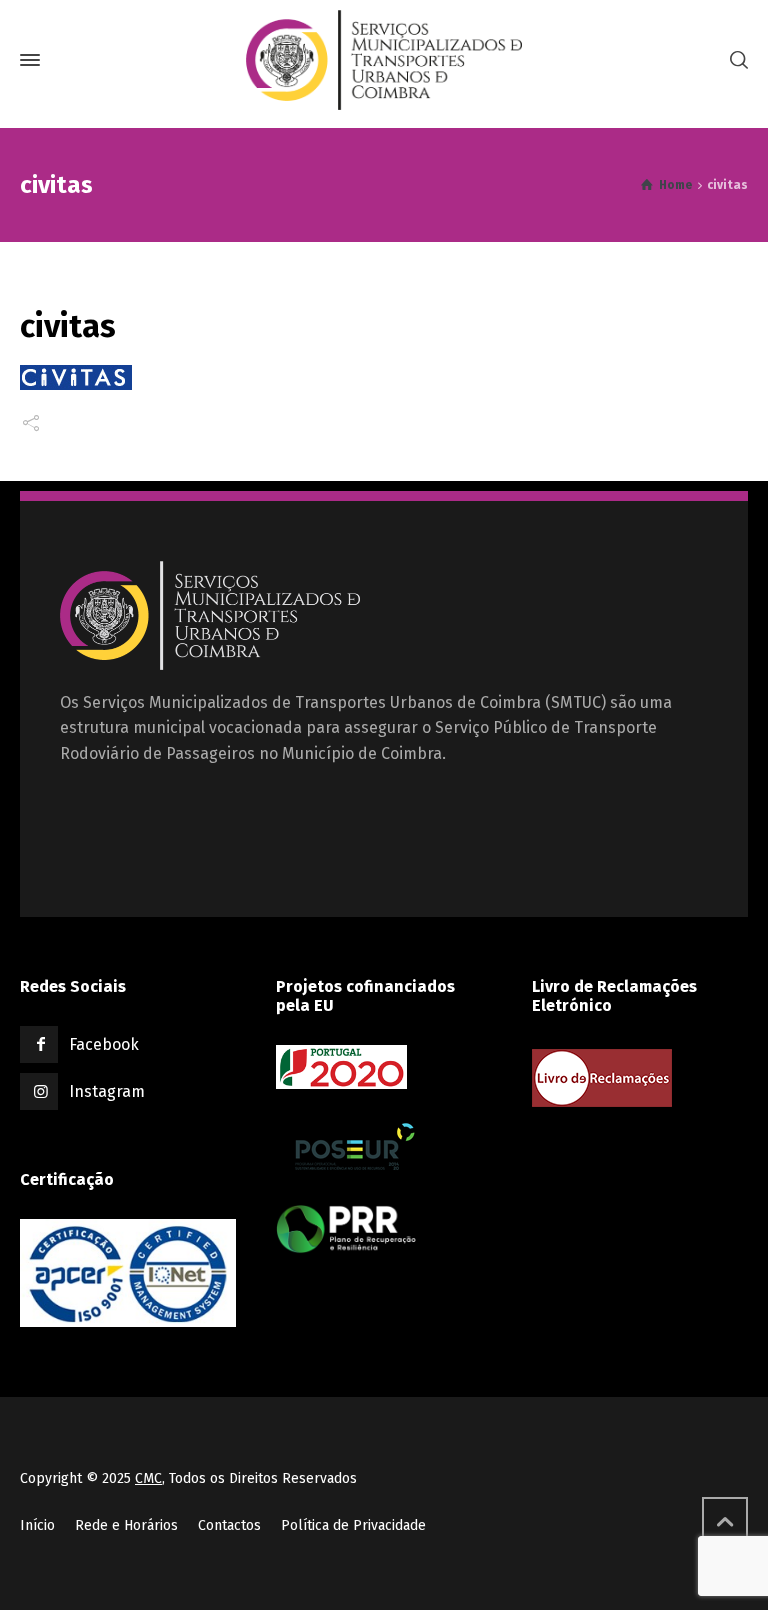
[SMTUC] (384, 60)
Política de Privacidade (353, 1525)
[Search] (735, 60)
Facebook (104, 1044)
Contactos (229, 1525)
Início (37, 1525)
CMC (148, 1478)
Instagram (107, 1091)
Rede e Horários (126, 1525)
